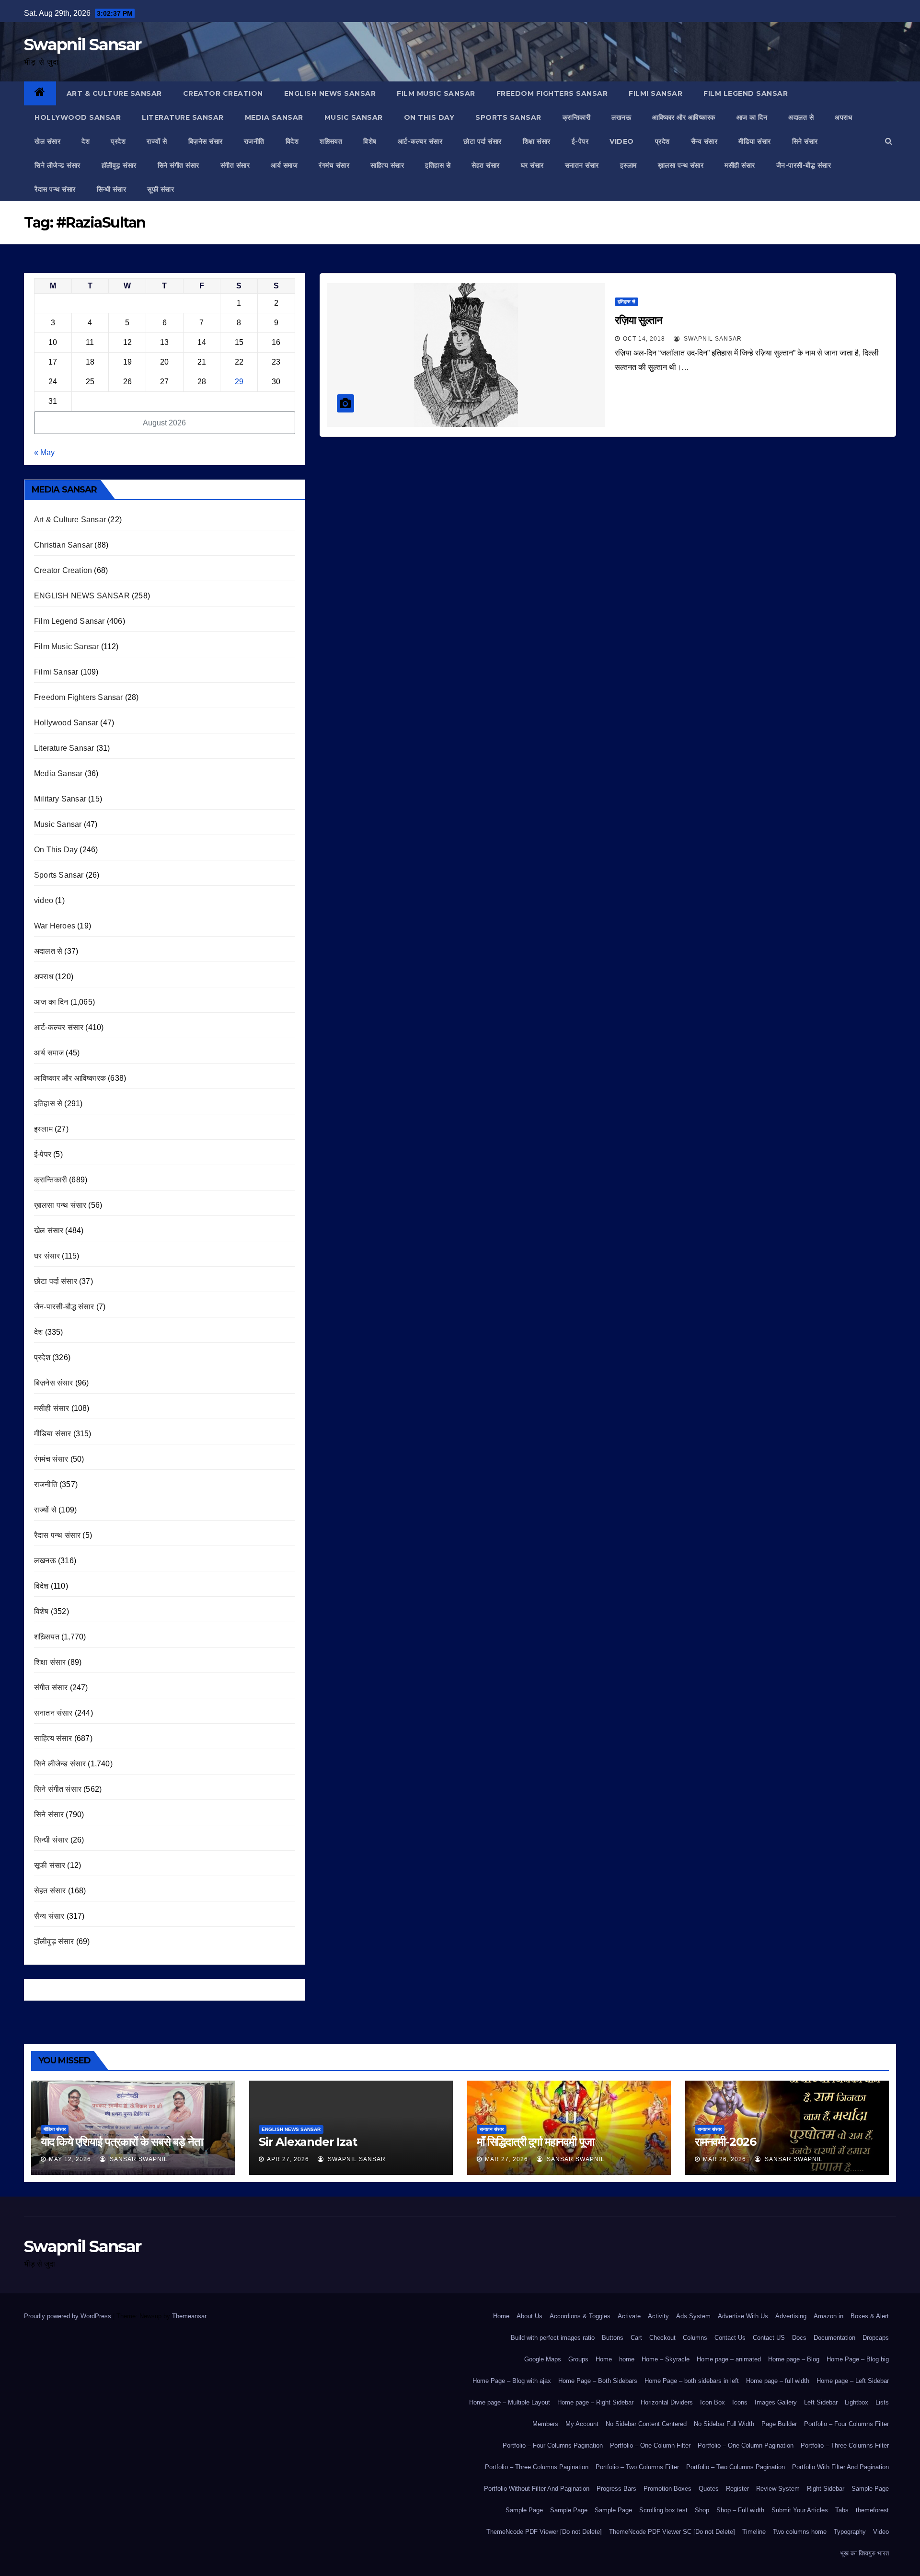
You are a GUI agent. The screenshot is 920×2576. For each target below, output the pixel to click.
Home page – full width (778, 2381)
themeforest (872, 2510)
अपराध (843, 117)
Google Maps (543, 2359)
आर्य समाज (284, 165)
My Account (582, 2424)
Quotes (709, 2489)
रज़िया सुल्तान (638, 320)
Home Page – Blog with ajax (512, 2381)
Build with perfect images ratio (553, 2338)
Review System (778, 2489)
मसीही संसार (740, 165)
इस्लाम (628, 165)
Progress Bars (616, 2489)
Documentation (834, 2338)
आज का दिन (752, 117)
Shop (702, 2510)
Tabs (842, 2510)
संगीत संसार (235, 165)
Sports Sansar (508, 117)
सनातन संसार (582, 165)
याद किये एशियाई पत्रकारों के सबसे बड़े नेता (121, 2142)
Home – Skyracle (666, 2359)
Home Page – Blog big (858, 2359)
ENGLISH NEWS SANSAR (330, 93)
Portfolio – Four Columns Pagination (553, 2445)
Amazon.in (828, 2316)
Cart (636, 2338)
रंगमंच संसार (334, 165)
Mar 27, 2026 (506, 2159)
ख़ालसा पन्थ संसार (681, 165)
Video (881, 2532)
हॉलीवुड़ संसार (119, 165)
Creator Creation (223, 93)
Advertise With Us (743, 2316)
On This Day (429, 117)
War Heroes (55, 926)
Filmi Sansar (655, 93)
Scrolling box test (663, 2510)
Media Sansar (274, 117)
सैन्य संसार (704, 141)
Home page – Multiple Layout (510, 2402)
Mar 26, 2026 (724, 2159)
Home (501, 2316)
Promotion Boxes (667, 2489)
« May (44, 452)
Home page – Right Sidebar (595, 2402)
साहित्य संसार (387, 165)
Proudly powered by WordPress (69, 2316)
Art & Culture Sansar (114, 93)
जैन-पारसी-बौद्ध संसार (804, 165)
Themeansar (189, 2316)
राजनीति (254, 141)
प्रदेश (118, 141)
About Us (529, 2316)
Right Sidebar (826, 2489)
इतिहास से (438, 165)
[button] (889, 141)
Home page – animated (729, 2359)
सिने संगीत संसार (178, 165)
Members (545, 2424)
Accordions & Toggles (580, 2316)
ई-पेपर (580, 141)
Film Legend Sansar (746, 93)
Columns (695, 2338)
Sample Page (870, 2489)
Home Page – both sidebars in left (692, 2381)
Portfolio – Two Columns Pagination (736, 2467)
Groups (578, 2359)
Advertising (791, 2316)
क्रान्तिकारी (577, 117)
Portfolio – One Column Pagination (746, 2445)
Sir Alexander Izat (308, 2142)
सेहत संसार (486, 165)
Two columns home (800, 2532)
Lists (882, 2402)
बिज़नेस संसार (206, 141)
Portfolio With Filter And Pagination (840, 2467)
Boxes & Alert (870, 2316)
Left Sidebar (821, 2402)
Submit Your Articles (800, 2510)
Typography (850, 2532)
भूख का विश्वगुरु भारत (864, 2553)
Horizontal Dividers (667, 2402)
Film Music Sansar (436, 93)
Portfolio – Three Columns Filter (845, 2445)
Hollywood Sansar (78, 117)
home (627, 2359)
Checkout (662, 2338)
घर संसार (532, 165)
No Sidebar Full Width (724, 2424)
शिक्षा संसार (537, 141)
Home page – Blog (794, 2359)
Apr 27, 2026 (288, 2159)
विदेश (292, 141)
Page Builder (779, 2424)
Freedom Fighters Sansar (552, 93)
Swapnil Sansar (82, 45)
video (622, 141)
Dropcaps (876, 2338)
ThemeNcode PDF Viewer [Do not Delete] (544, 2532)
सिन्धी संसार (112, 189)
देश (86, 141)
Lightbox (857, 2402)
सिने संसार (805, 141)
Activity (658, 2316)
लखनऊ (621, 117)
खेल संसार (47, 141)
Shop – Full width (740, 2510)
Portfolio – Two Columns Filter (637, 2467)
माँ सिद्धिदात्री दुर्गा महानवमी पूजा (535, 2142)
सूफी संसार (161, 189)
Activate (629, 2316)
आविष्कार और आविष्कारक (684, 117)
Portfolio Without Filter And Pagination (537, 2489)
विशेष (370, 141)
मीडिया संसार (755, 141)
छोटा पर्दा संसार (483, 141)
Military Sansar (60, 799)
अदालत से (801, 117)
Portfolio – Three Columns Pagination (537, 2467)
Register (737, 2489)
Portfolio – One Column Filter (650, 2445)
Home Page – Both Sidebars (598, 2381)
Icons (740, 2402)
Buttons (613, 2338)
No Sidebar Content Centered (646, 2424)
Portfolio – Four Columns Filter (846, 2424)
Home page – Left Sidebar (853, 2381)
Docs (799, 2338)
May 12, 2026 (70, 2159)
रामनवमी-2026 (725, 2142)
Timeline (754, 2532)
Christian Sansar (63, 545)
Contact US (769, 2338)
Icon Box (713, 2402)
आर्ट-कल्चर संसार (420, 141)
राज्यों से (157, 141)
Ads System (693, 2316)
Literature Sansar (183, 117)
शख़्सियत (331, 141)
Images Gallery (776, 2402)
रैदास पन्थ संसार (55, 189)
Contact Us (730, 2338)
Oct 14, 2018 (644, 339)
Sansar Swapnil (138, 2159)
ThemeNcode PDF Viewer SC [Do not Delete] (672, 2532)
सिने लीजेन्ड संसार (57, 165)
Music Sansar (354, 117)
